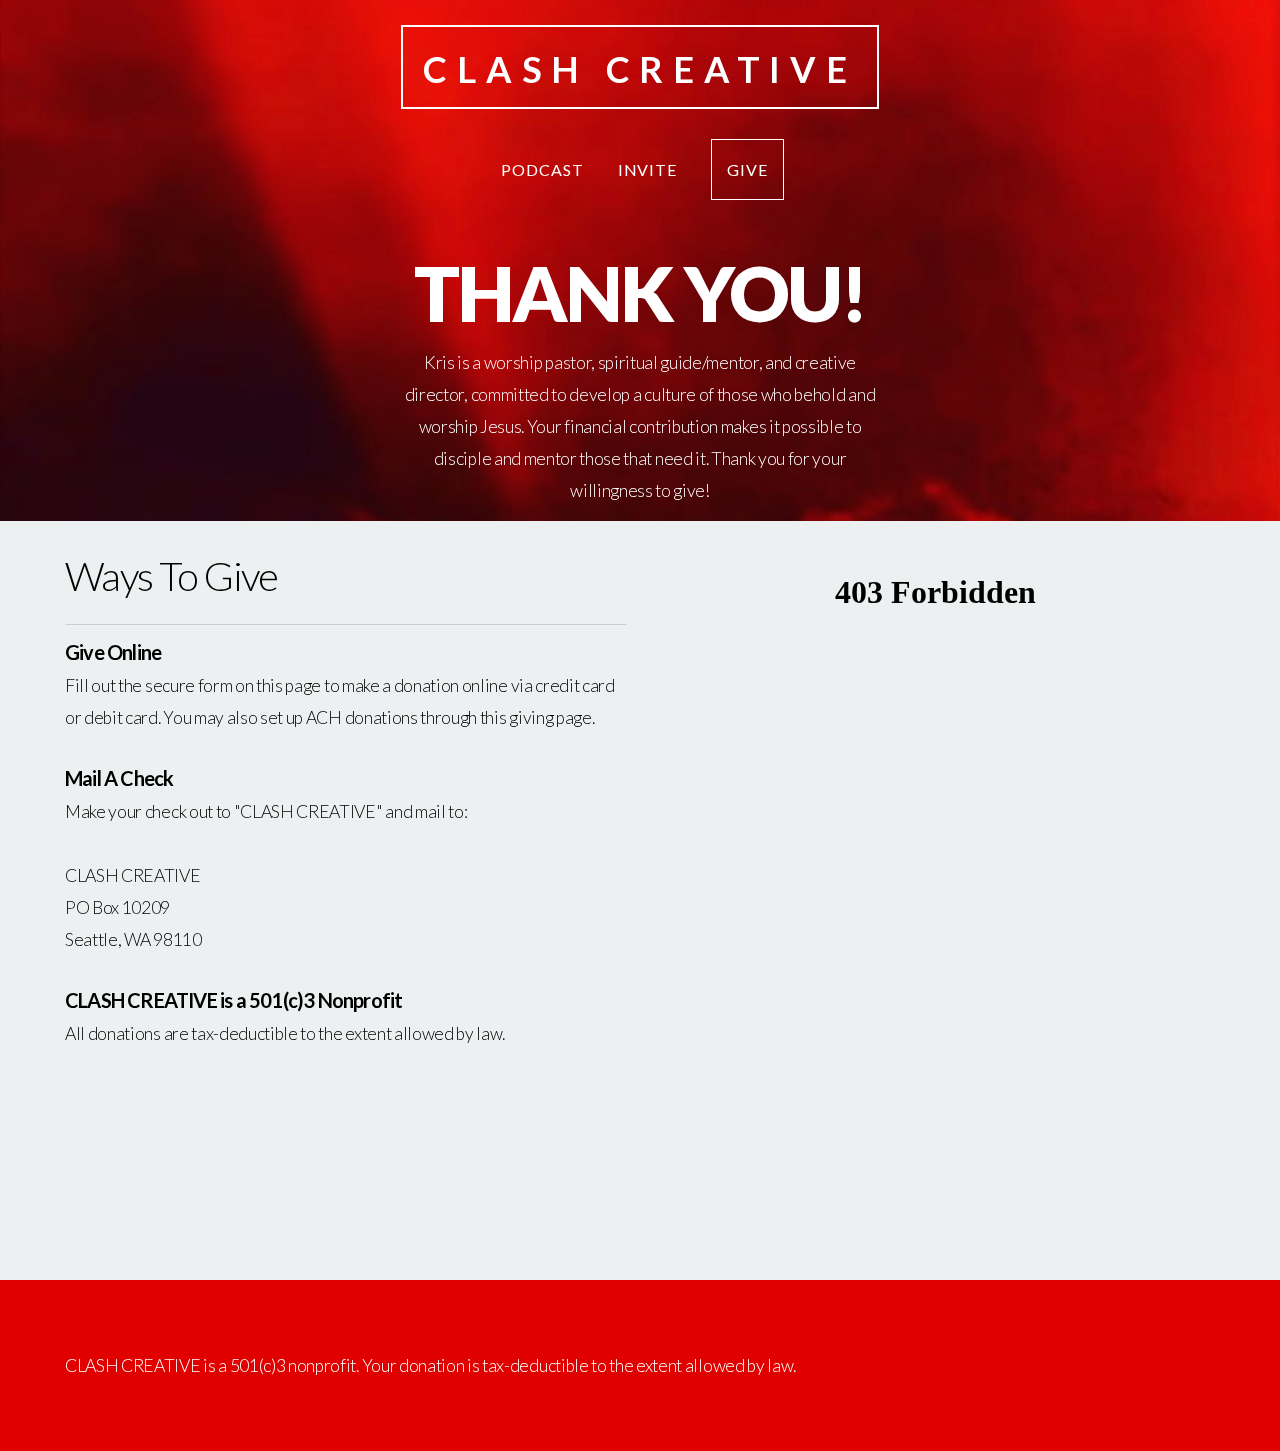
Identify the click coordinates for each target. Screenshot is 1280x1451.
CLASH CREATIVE (639, 69)
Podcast (542, 169)
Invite (648, 169)
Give (747, 169)
